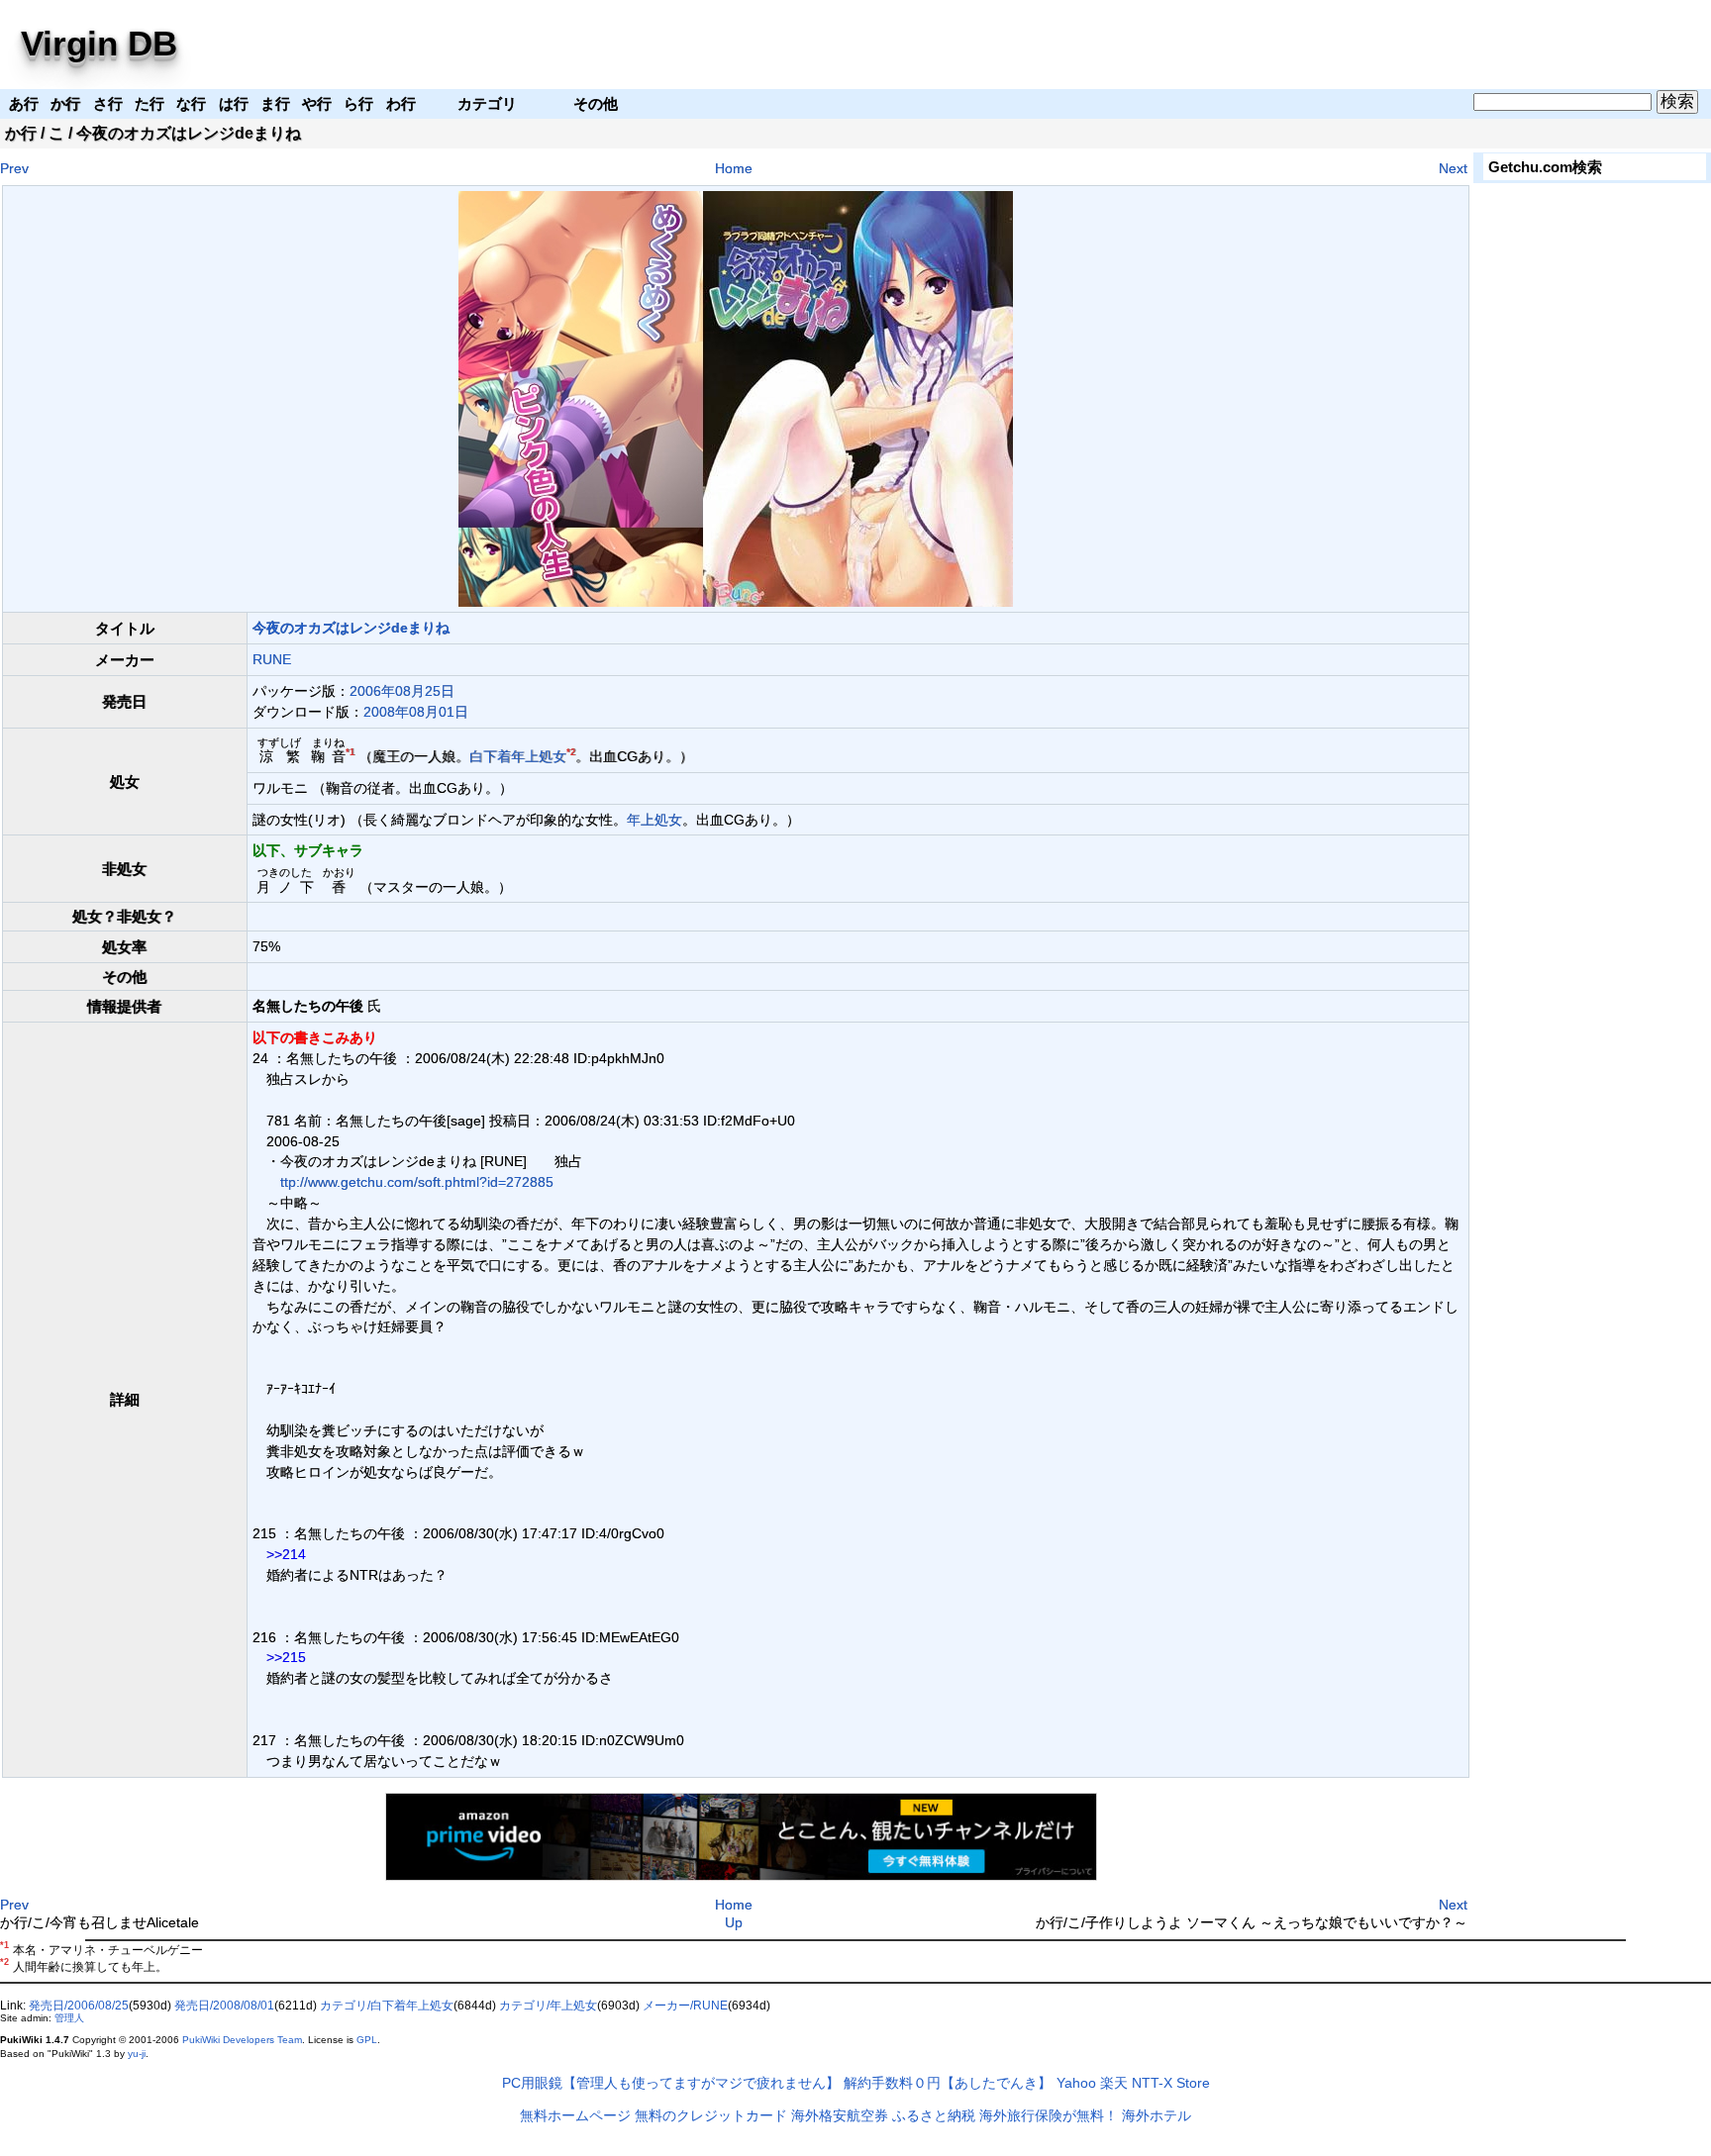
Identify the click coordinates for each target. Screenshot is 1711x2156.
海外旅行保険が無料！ (1049, 2115)
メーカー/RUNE (685, 2006)
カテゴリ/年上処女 (548, 2006)
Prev (14, 168)
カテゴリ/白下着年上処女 (387, 2006)
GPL (367, 2040)
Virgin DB (99, 43)
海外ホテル (1157, 2115)
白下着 (490, 756)
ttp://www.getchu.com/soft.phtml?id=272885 (417, 1182)
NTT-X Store (1171, 2083)
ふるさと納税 (934, 2115)
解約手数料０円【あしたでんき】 (948, 2083)
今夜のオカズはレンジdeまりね (351, 628)
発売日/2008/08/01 (224, 2006)
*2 (571, 752)
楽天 (1114, 2083)
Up (734, 1922)
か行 (21, 133)
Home (734, 168)
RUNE (272, 659)
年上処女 (539, 756)
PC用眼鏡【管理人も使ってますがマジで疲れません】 (671, 2083)
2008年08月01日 (416, 712)
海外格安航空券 (840, 2115)
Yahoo (1076, 2083)
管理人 (69, 2018)
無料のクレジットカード (711, 2115)
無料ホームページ (575, 2115)
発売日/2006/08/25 (79, 2006)
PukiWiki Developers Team (242, 2040)
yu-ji (137, 2054)
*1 (350, 752)
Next (1453, 168)
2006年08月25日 (402, 691)
